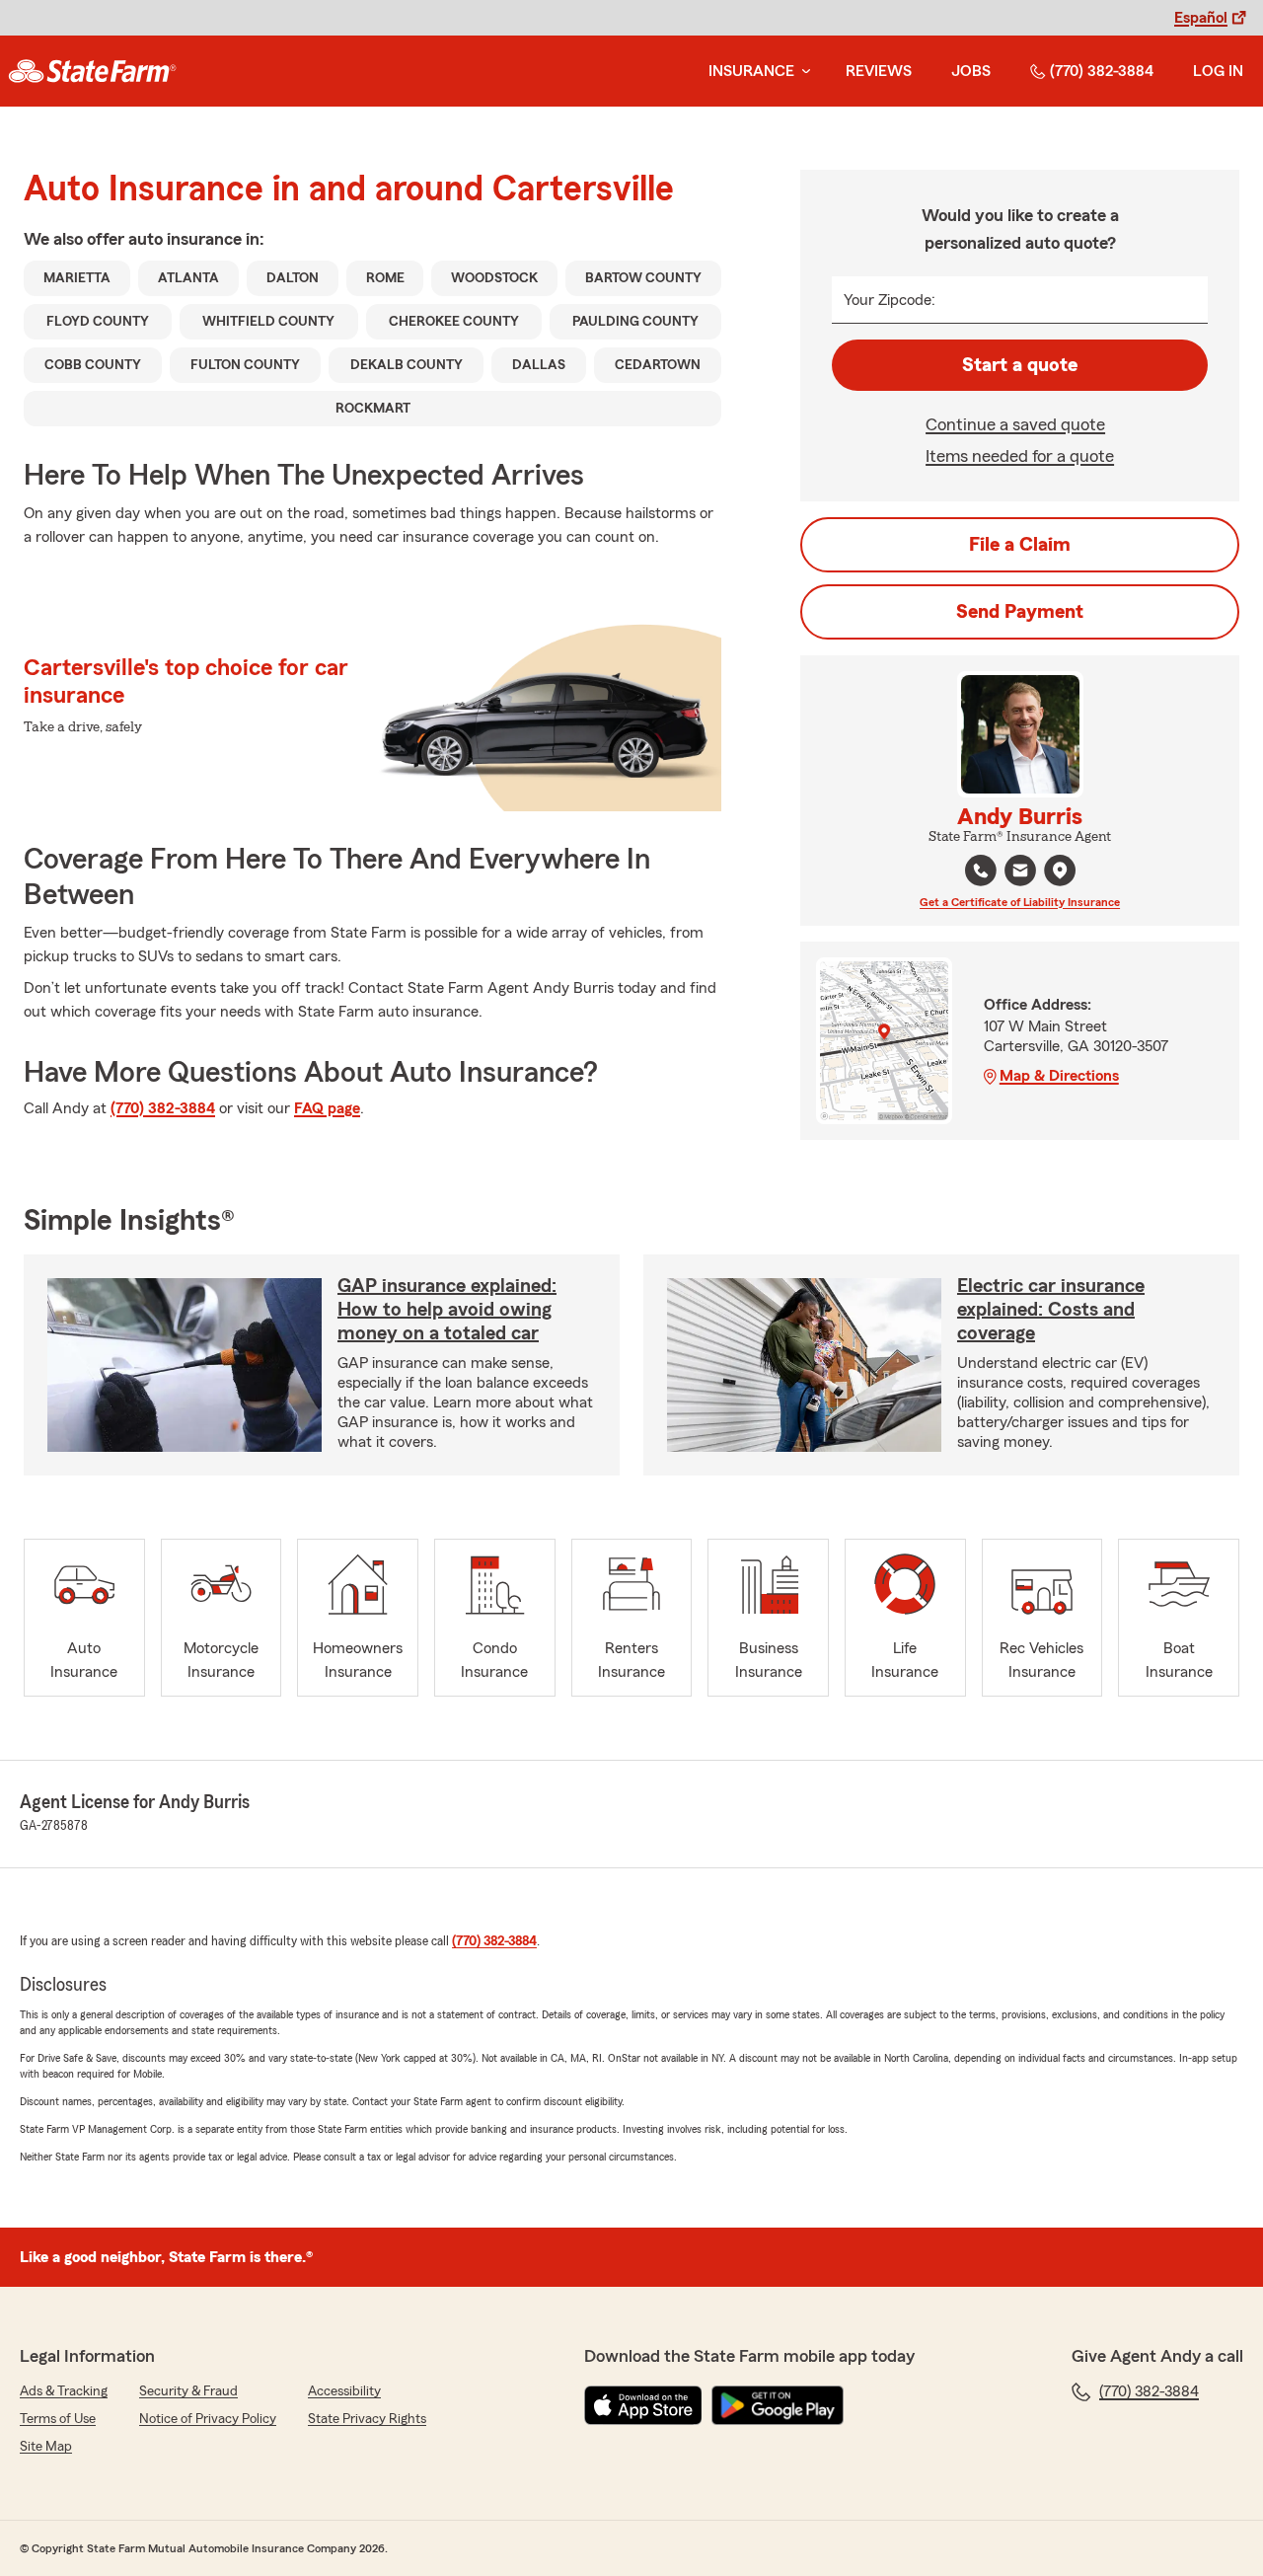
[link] (92, 71)
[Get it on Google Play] (778, 2405)
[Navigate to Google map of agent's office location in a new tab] (1060, 871)
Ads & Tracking (64, 2391)
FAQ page (327, 1108)
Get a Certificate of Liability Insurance (1020, 902)
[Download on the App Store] (643, 2405)
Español (1201, 18)
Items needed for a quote (1020, 456)
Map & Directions (1059, 1076)
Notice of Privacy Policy (208, 2419)
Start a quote (1020, 365)
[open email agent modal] (1020, 873)
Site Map (46, 2447)
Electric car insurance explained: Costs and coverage (1051, 1310)
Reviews (879, 71)
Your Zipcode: (890, 300)
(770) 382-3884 (1102, 71)
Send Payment (1020, 612)
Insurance (751, 71)
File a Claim (1020, 545)
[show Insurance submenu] (802, 72)
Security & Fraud (188, 2391)
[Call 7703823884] (981, 871)
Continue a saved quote (1015, 424)
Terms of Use (58, 2419)
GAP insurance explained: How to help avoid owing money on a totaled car (447, 1310)
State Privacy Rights (367, 2419)
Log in (1218, 71)
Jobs (971, 71)
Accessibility (344, 2391)
